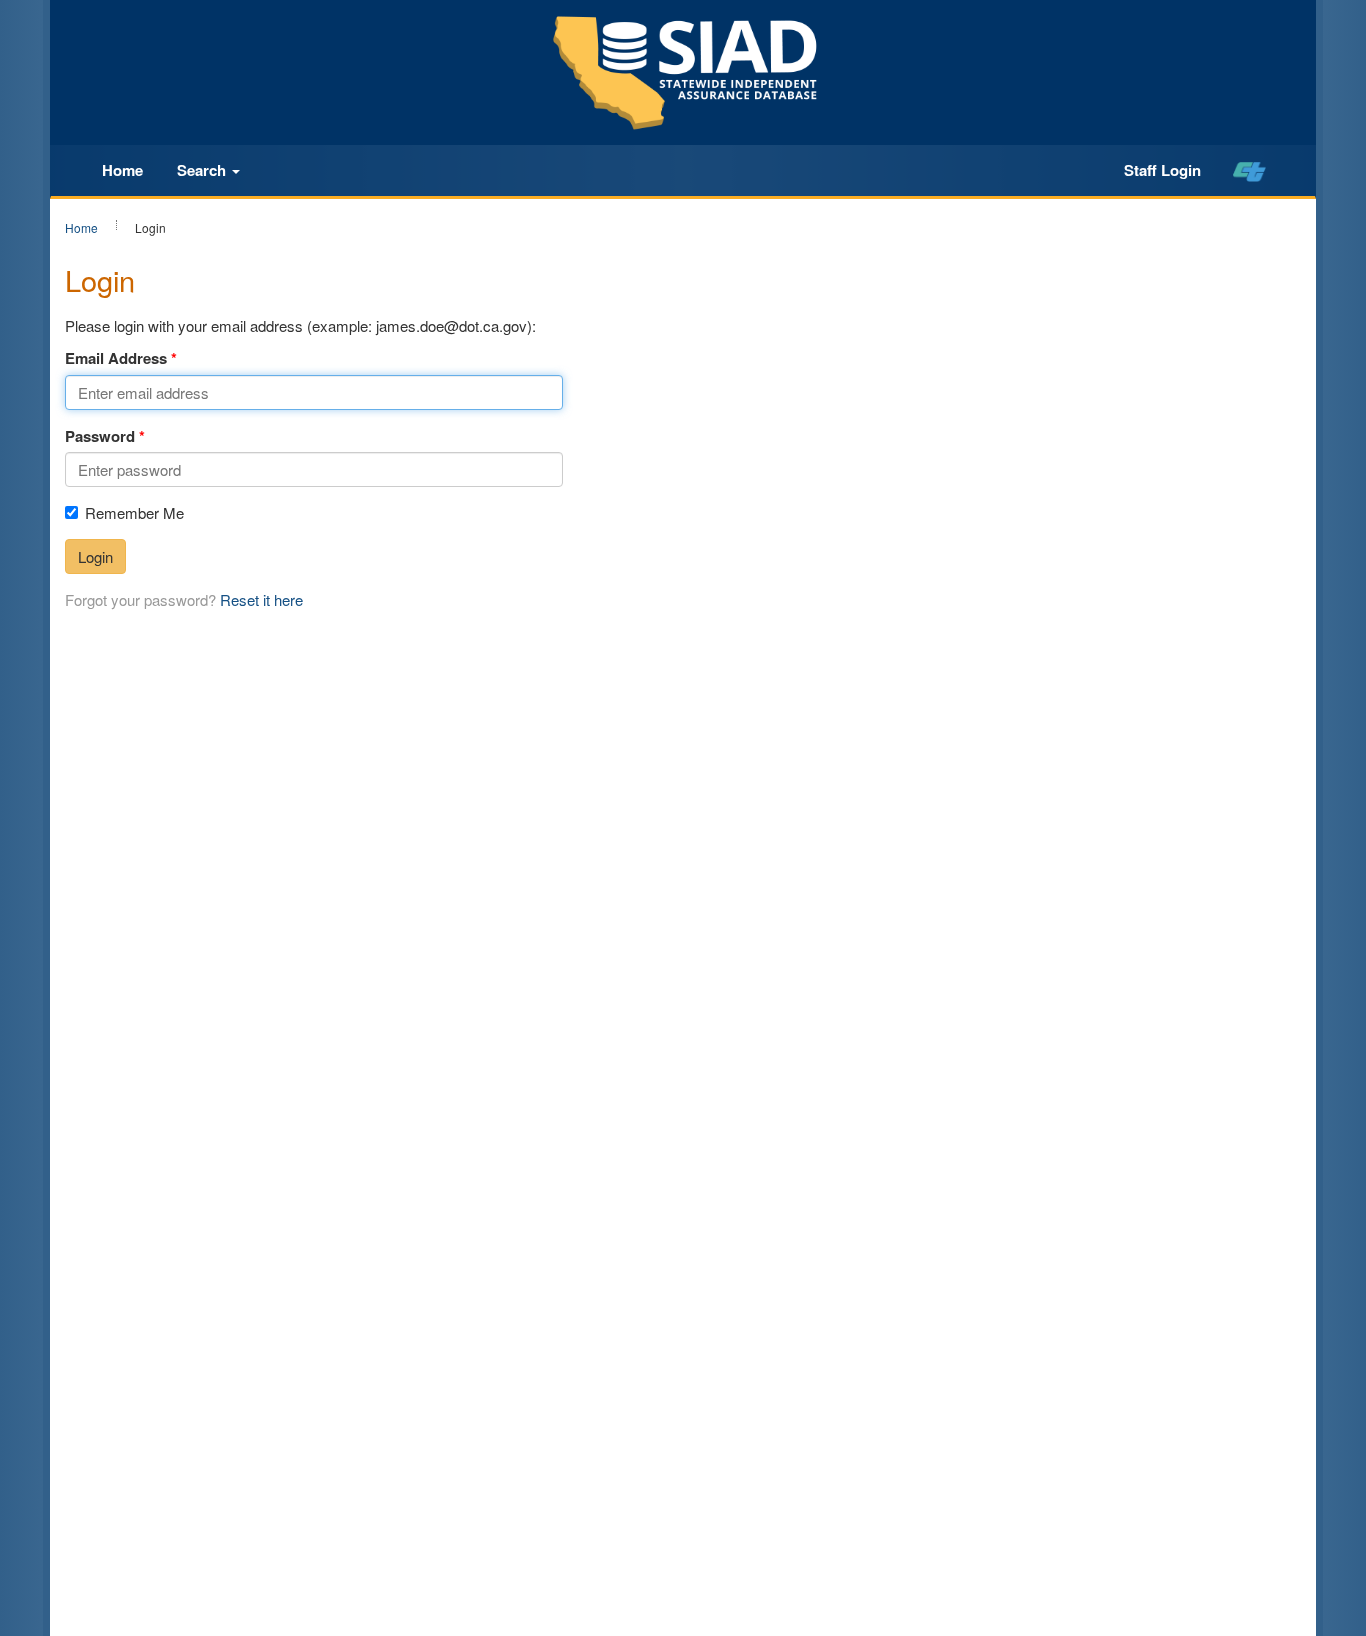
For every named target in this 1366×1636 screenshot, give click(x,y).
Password (100, 436)
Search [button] (203, 170)
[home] (1249, 171)
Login (95, 556)
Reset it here (261, 599)
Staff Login (1162, 170)
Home (122, 170)
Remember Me (134, 512)
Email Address (116, 358)
